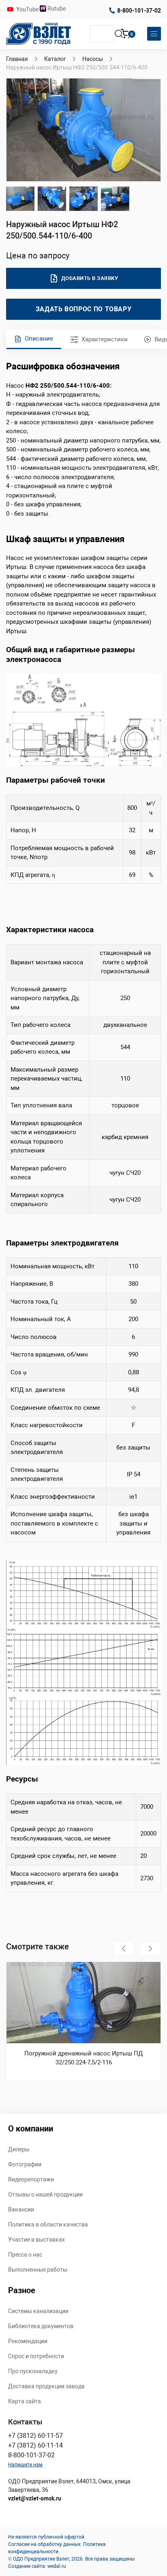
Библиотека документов (41, 2326)
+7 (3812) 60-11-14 (35, 2445)
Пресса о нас (25, 2255)
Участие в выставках (36, 2240)
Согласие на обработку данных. (45, 2544)
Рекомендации (28, 2341)
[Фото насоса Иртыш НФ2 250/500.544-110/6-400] (52, 199)
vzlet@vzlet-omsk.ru (35, 2498)
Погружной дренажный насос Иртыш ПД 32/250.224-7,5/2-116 (83, 2058)
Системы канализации (38, 2311)
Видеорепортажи (31, 2179)
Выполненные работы (38, 2270)
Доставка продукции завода (46, 2386)
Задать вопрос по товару (84, 309)
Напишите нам (25, 2465)
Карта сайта (25, 2401)
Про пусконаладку (33, 2371)
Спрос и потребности (36, 2356)
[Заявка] (126, 35)
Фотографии (25, 2164)
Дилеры (19, 2149)
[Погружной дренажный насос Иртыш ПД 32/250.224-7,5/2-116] (83, 2003)
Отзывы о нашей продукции (45, 2194)
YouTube (28, 9)
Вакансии (21, 2209)
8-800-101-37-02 (139, 11)
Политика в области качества (48, 2224)
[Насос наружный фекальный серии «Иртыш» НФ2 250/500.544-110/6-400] (83, 130)
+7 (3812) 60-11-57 (35, 2436)
